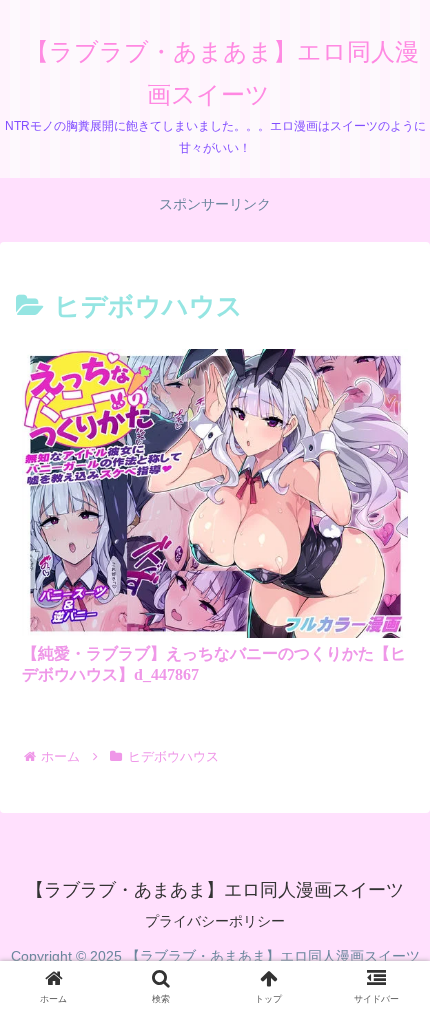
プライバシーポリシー (215, 921)
